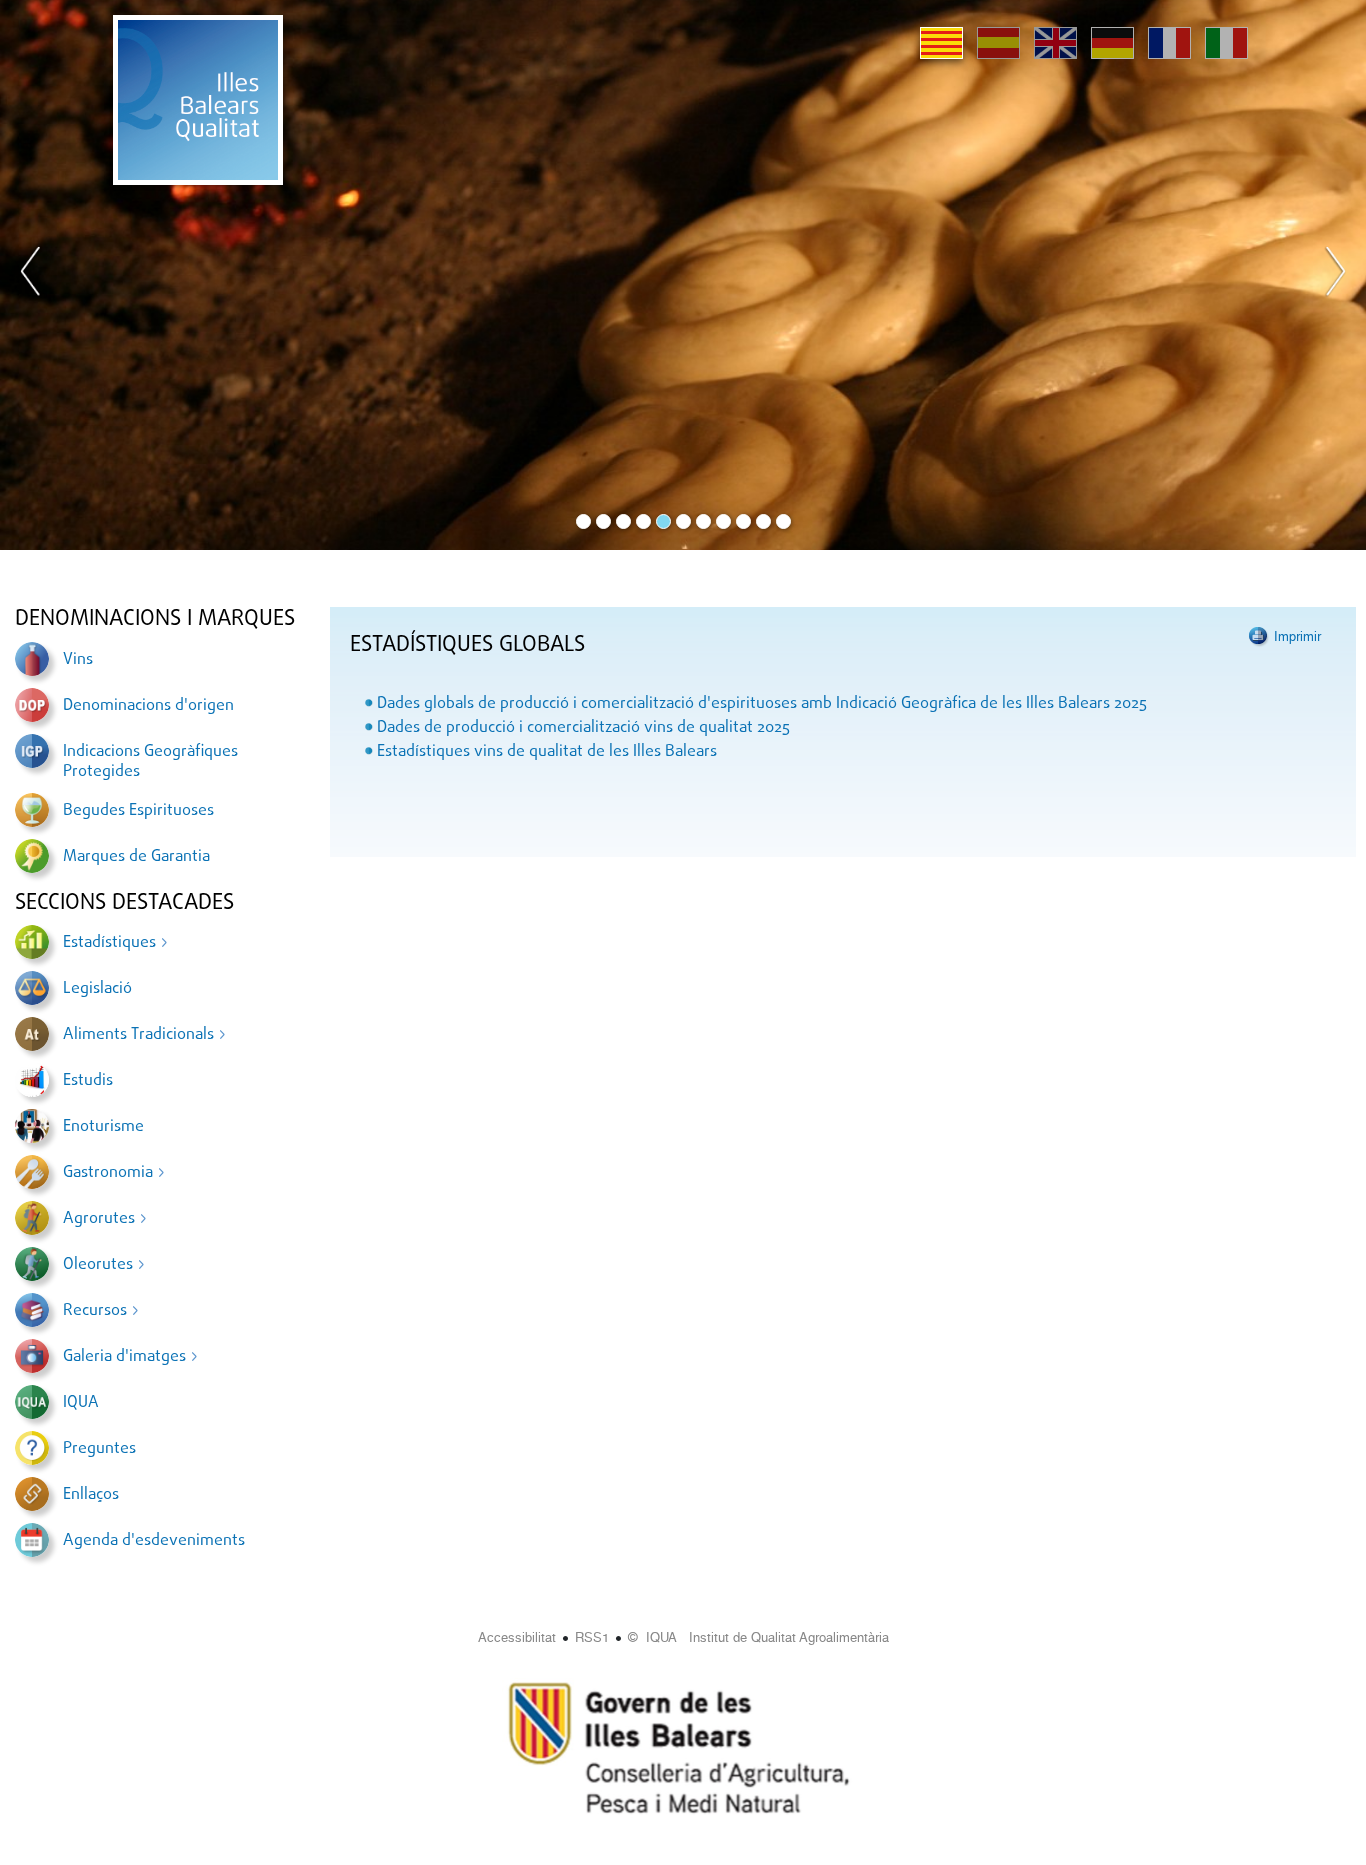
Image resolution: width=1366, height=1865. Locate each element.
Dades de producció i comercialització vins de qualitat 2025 (583, 728)
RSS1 (592, 1637)
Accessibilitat (517, 1637)
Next (1335, 275)
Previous (31, 275)
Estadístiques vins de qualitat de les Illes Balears (547, 752)
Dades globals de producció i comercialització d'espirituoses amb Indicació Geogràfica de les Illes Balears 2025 (762, 704)
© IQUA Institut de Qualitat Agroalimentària (758, 1637)
